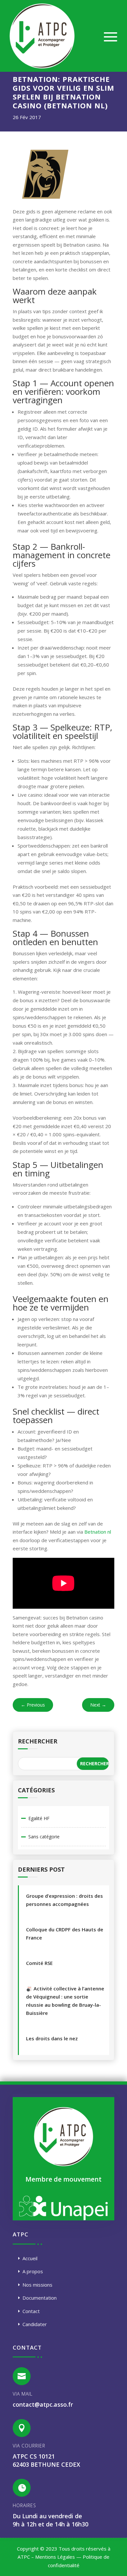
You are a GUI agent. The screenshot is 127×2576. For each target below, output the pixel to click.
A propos (33, 2271)
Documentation (40, 2298)
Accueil (30, 2258)
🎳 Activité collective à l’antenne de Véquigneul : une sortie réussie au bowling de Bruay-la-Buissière (65, 2001)
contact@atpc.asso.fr (43, 2404)
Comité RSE (39, 1963)
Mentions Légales (55, 2557)
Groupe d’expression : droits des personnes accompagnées (64, 1900)
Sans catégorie (44, 1837)
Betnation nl (98, 1532)
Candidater (35, 2324)
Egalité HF (39, 1818)
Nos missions (37, 2285)
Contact (31, 2311)
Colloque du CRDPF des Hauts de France (65, 1933)
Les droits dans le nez (52, 2038)
